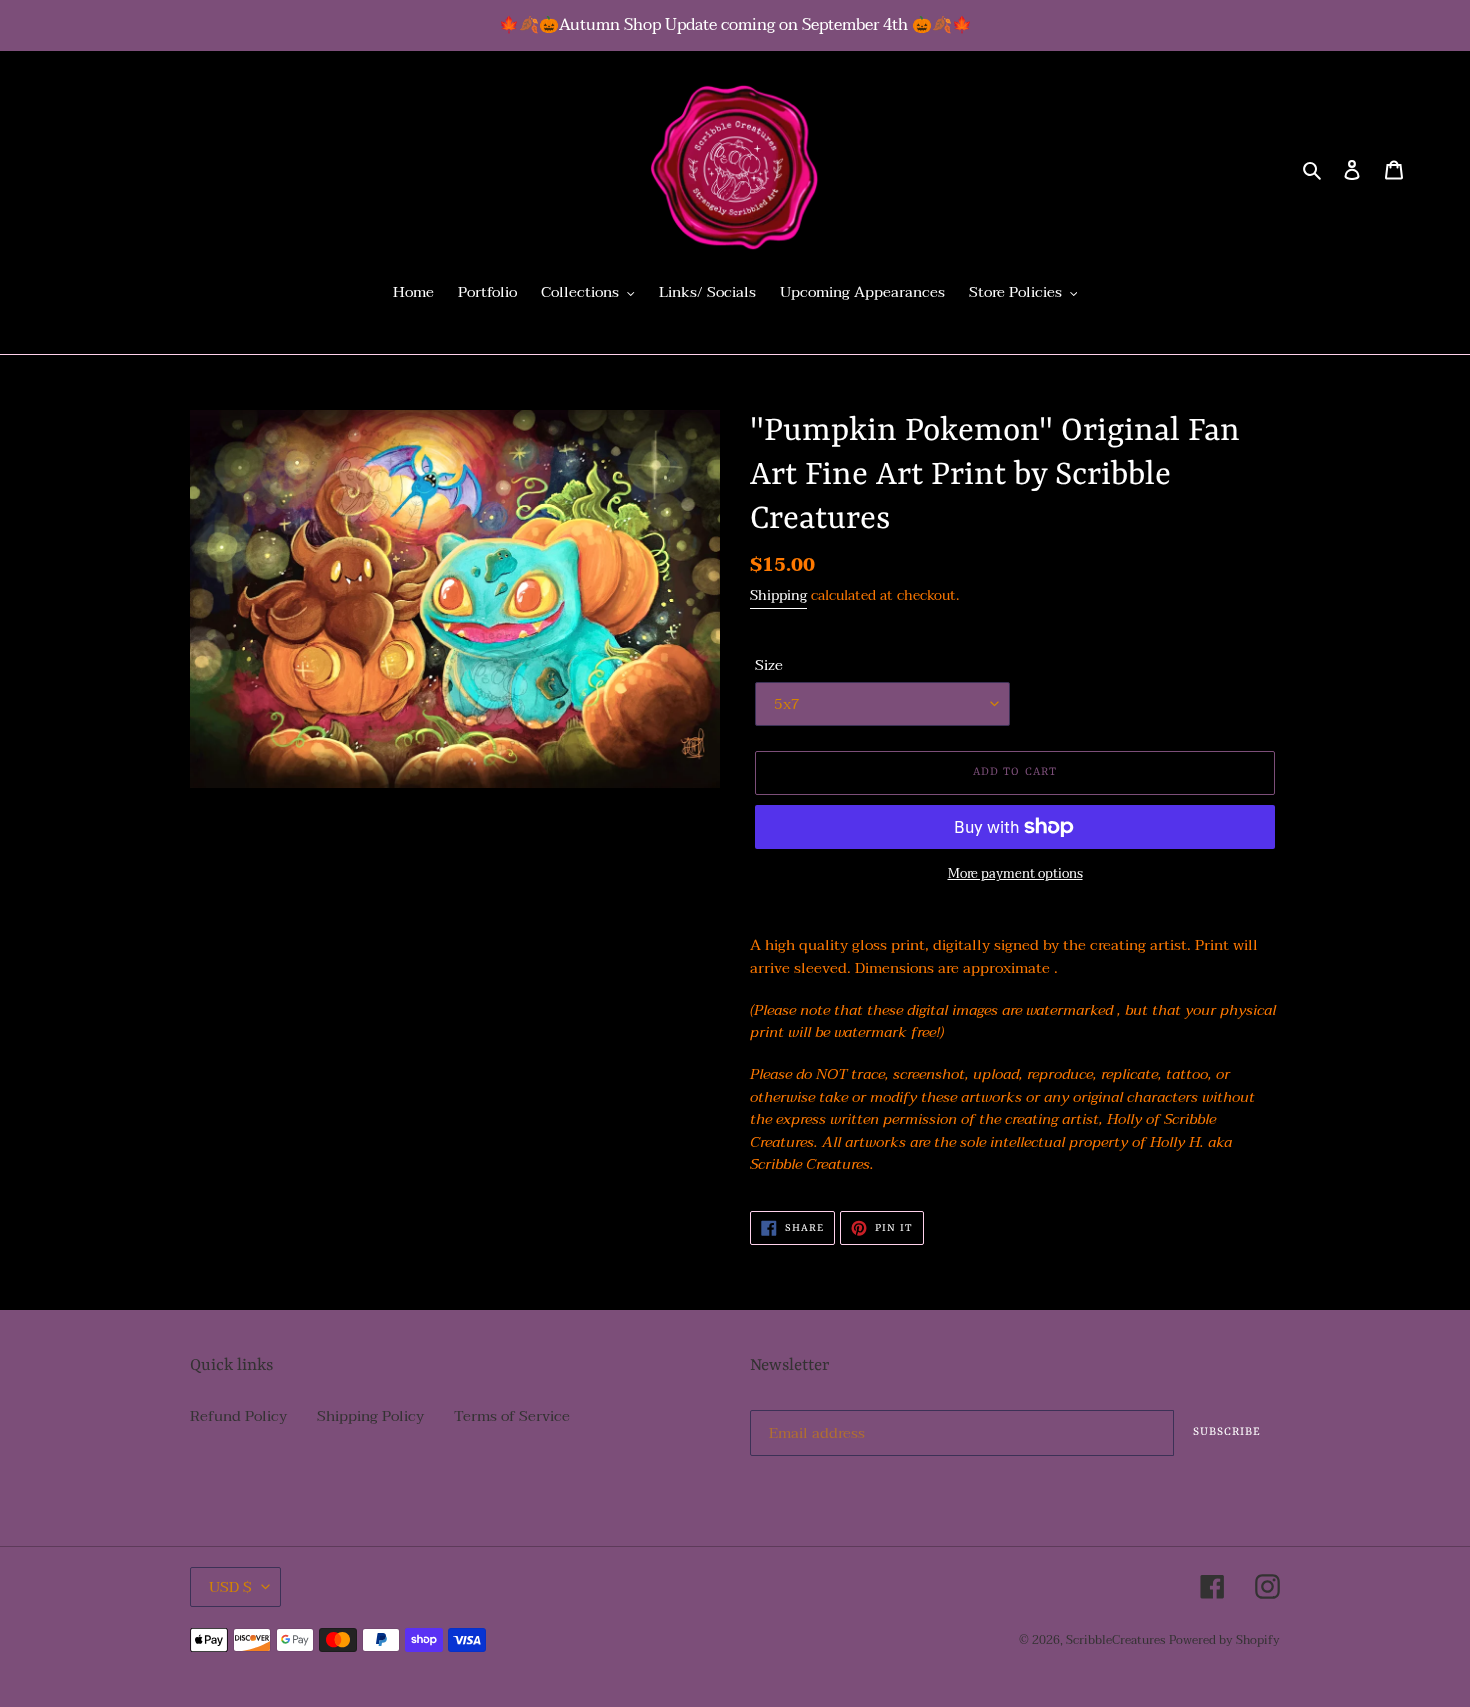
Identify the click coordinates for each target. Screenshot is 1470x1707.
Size (769, 665)
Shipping (778, 595)
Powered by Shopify (1224, 1640)
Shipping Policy (370, 1416)
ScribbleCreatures (1115, 1640)
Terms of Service (512, 1416)
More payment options (1015, 875)
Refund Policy (238, 1416)
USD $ (230, 1587)
